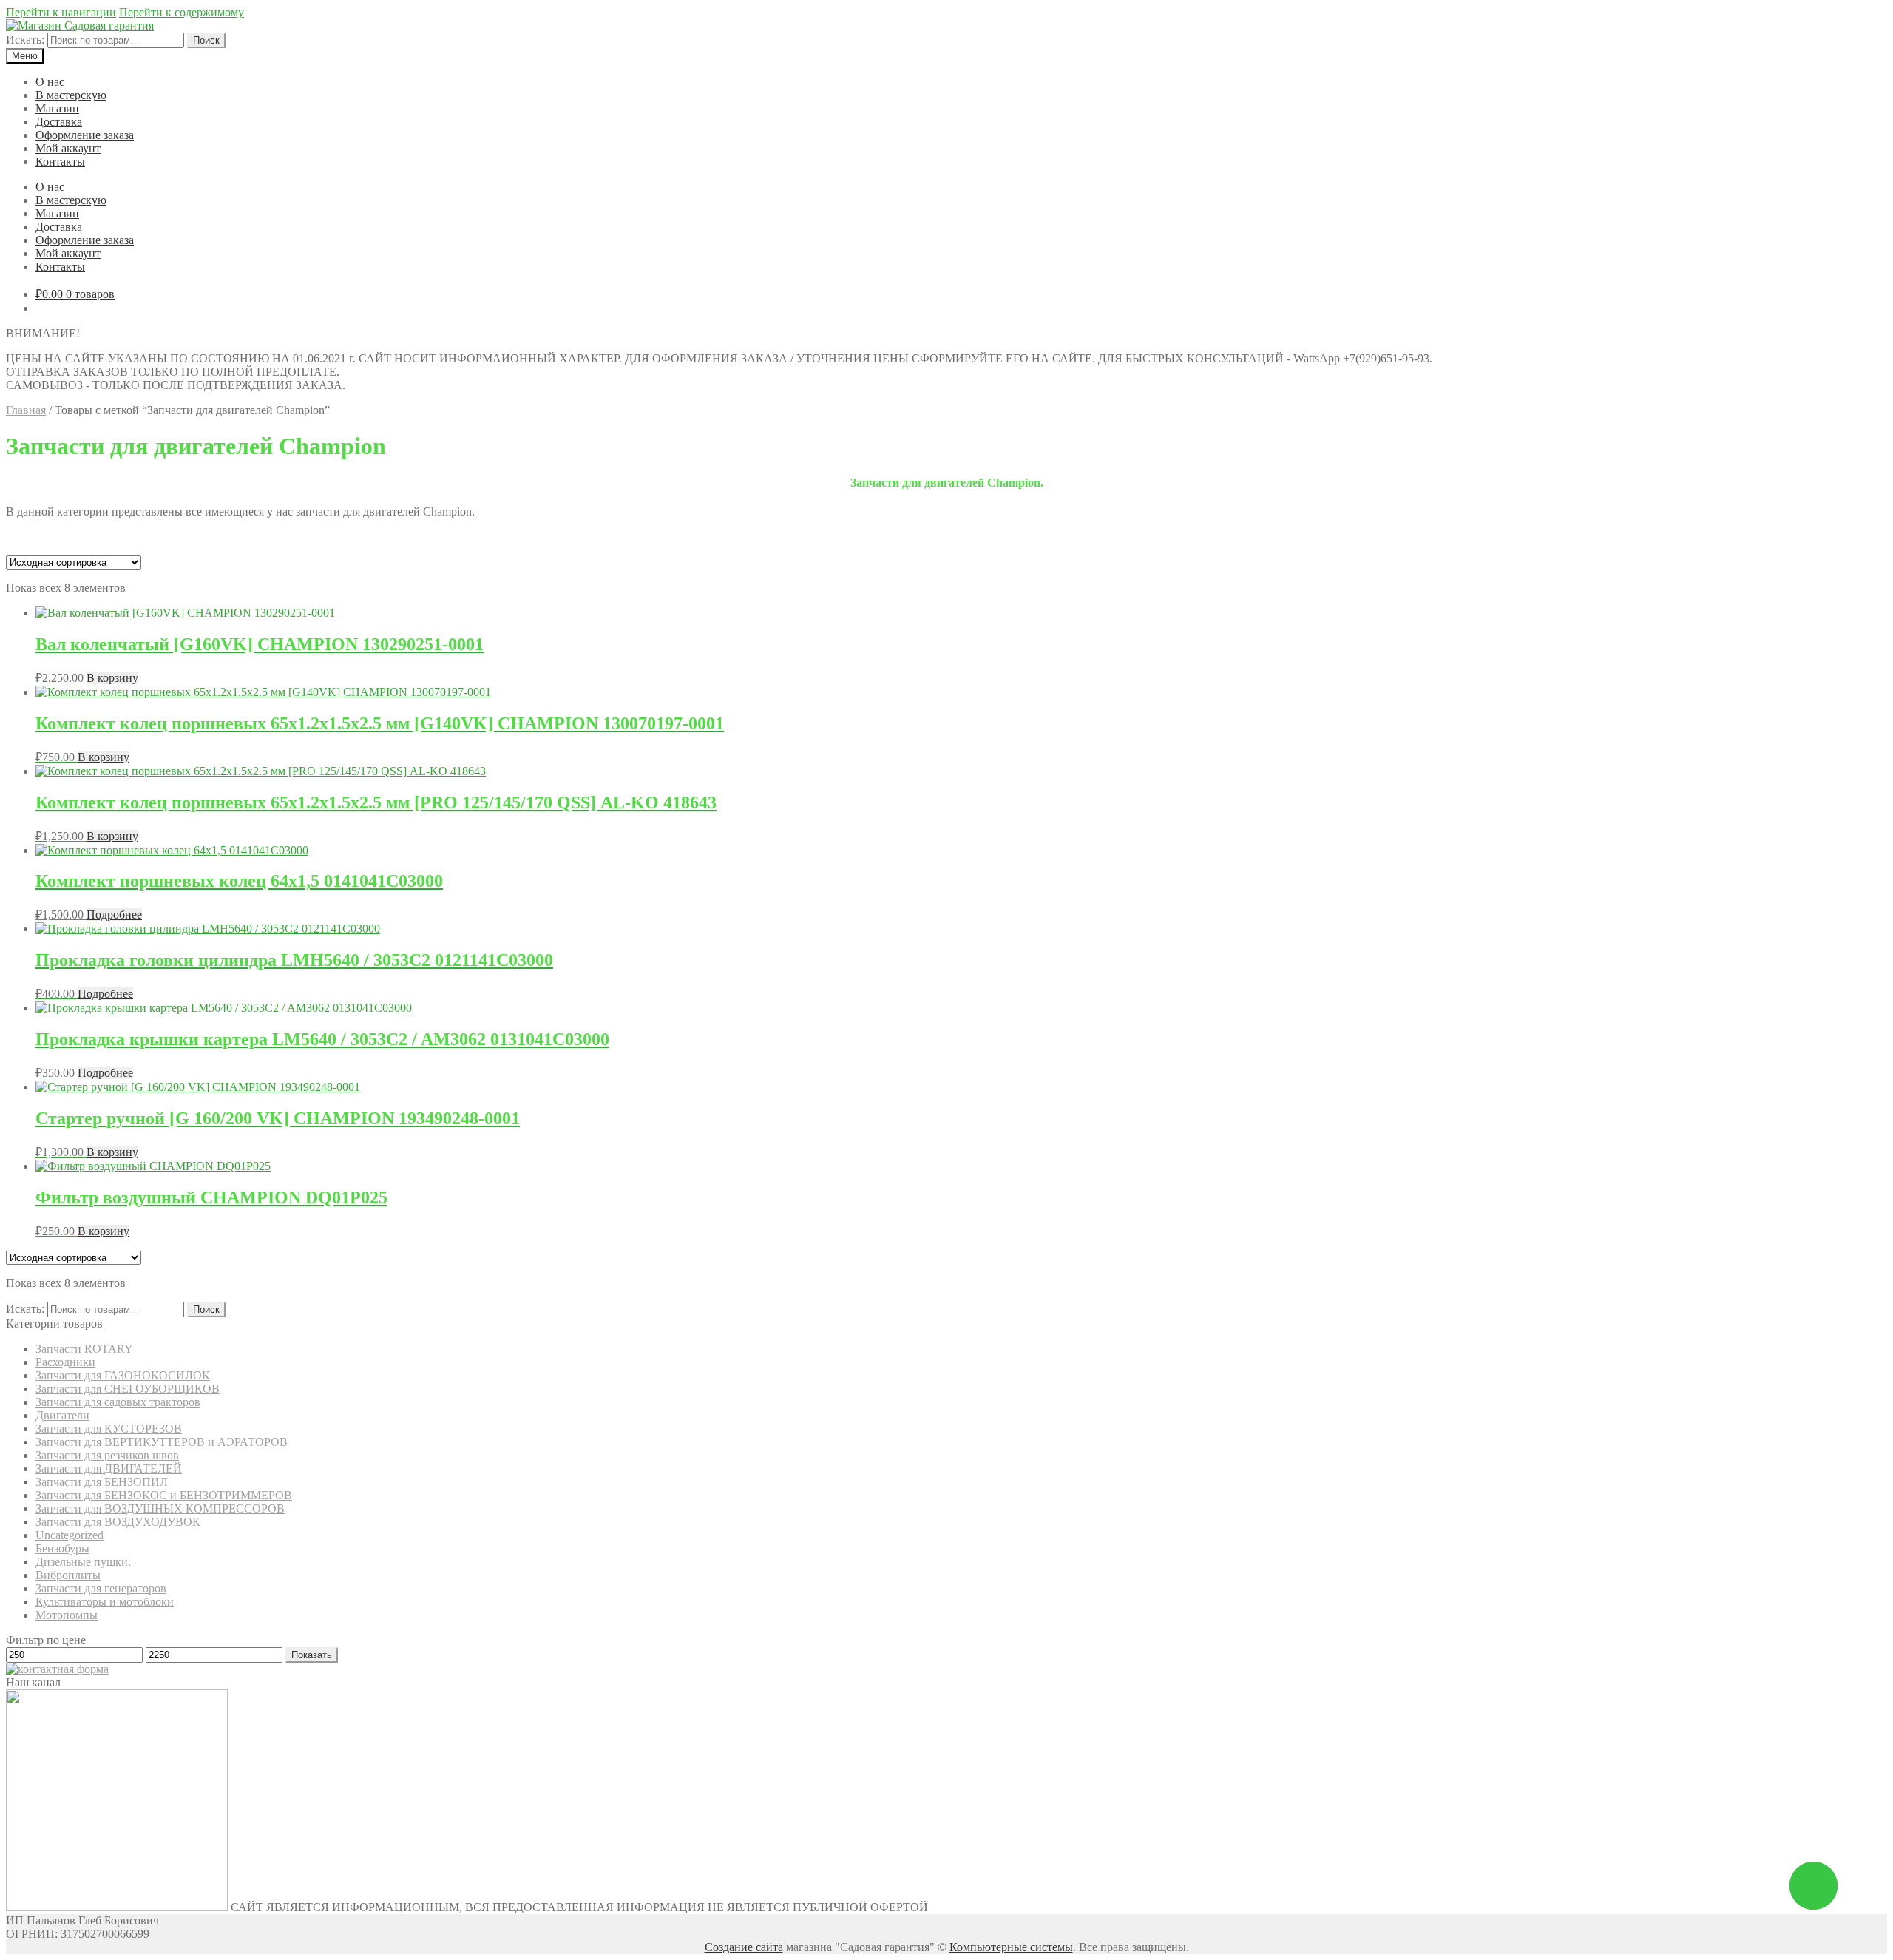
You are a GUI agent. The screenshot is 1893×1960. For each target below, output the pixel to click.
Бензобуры (62, 1548)
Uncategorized (70, 1535)
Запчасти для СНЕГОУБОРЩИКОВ (128, 1389)
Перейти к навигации (61, 12)
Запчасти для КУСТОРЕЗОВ (109, 1429)
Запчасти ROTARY (84, 1349)
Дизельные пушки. (83, 1562)
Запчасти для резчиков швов (107, 1455)
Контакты (60, 162)
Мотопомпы (67, 1615)
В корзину (112, 678)
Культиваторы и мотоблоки (105, 1602)
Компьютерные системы (1011, 1947)
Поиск (206, 40)
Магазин (57, 108)
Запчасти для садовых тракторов (118, 1402)
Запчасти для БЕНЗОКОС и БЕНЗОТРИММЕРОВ (164, 1495)
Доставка (59, 122)
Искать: (25, 40)
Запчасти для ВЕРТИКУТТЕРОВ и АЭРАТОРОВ (162, 1442)
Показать (312, 1655)
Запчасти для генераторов (101, 1588)
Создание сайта (744, 1947)
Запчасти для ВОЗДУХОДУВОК (118, 1522)
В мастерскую (71, 95)
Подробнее (114, 915)
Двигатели (62, 1415)
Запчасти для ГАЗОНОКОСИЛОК (123, 1375)
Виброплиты (68, 1575)
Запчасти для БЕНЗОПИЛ (102, 1482)
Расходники (65, 1362)
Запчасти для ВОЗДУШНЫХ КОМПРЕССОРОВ (160, 1508)
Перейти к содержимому (182, 12)
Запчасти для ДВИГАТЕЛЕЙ (109, 1469)
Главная (26, 410)
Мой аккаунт (68, 148)
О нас (50, 82)
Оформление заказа (85, 135)
